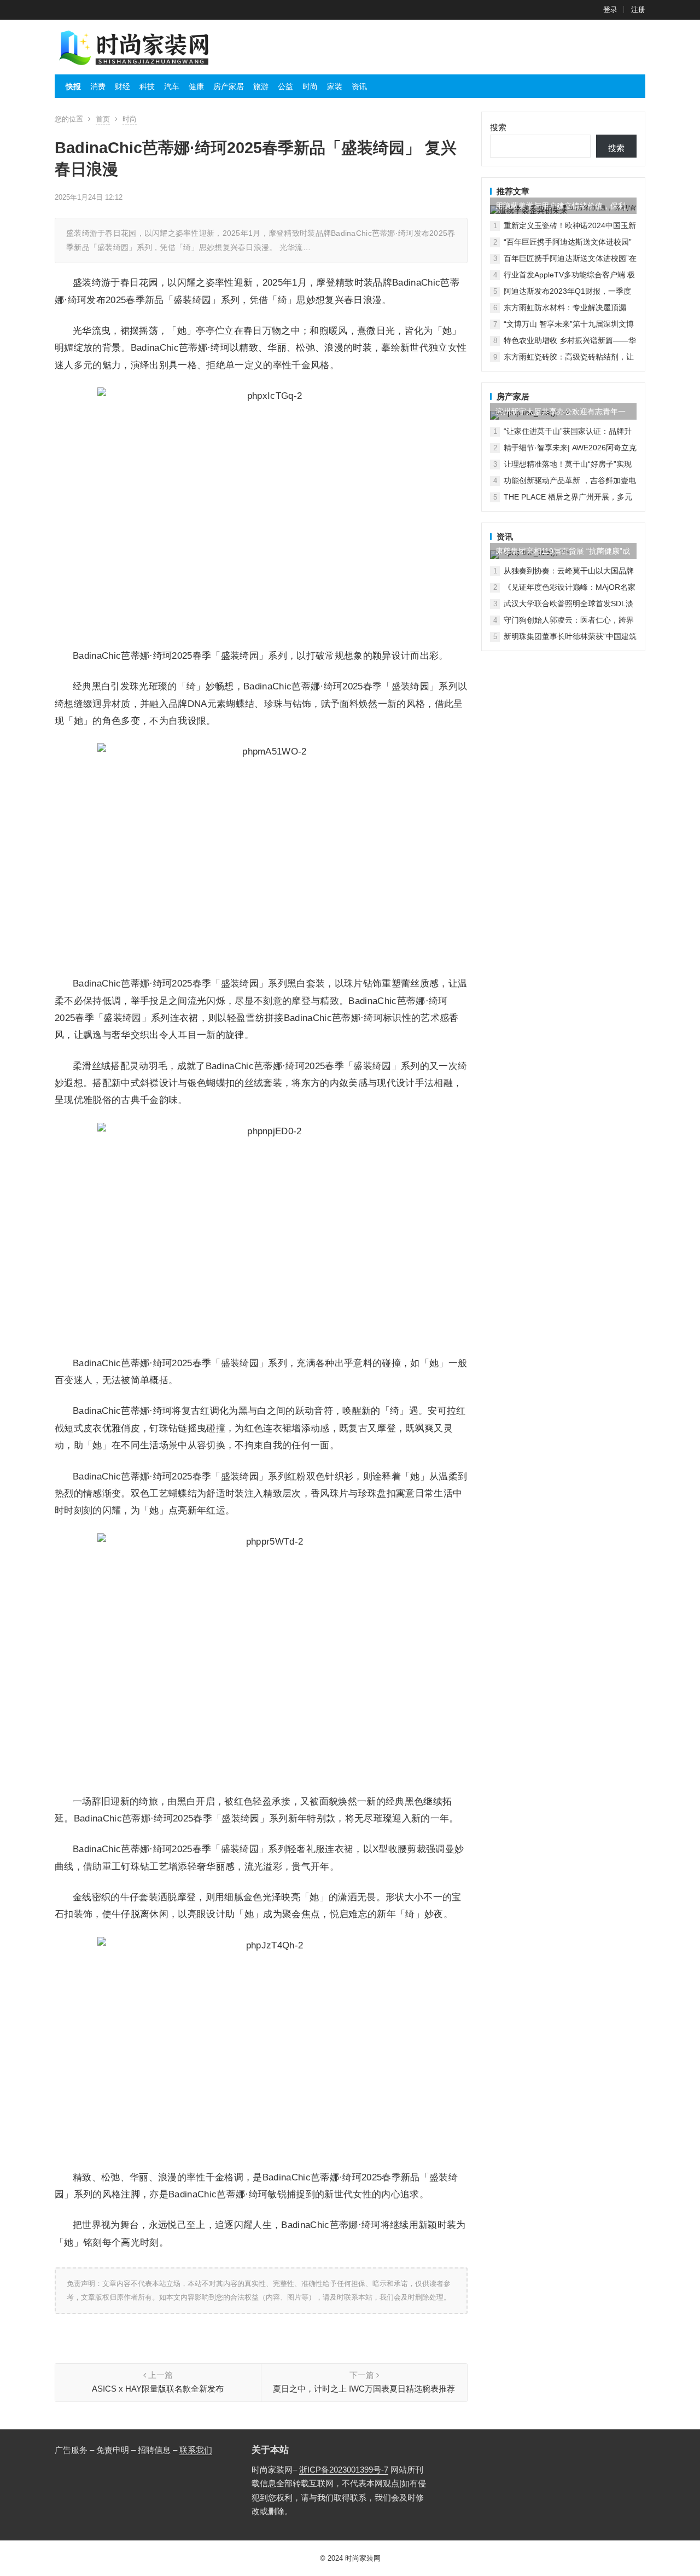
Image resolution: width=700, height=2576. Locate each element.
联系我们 (196, 2450)
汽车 (172, 86)
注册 (638, 10)
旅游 (261, 86)
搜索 (498, 127)
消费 (98, 86)
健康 (196, 86)
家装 (335, 86)
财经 (122, 86)
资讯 (359, 86)
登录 (610, 10)
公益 (285, 86)
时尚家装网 (363, 2558)
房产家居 (229, 86)
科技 (147, 86)
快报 (73, 86)
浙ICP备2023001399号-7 (344, 2470)
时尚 (310, 86)
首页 (103, 119)
